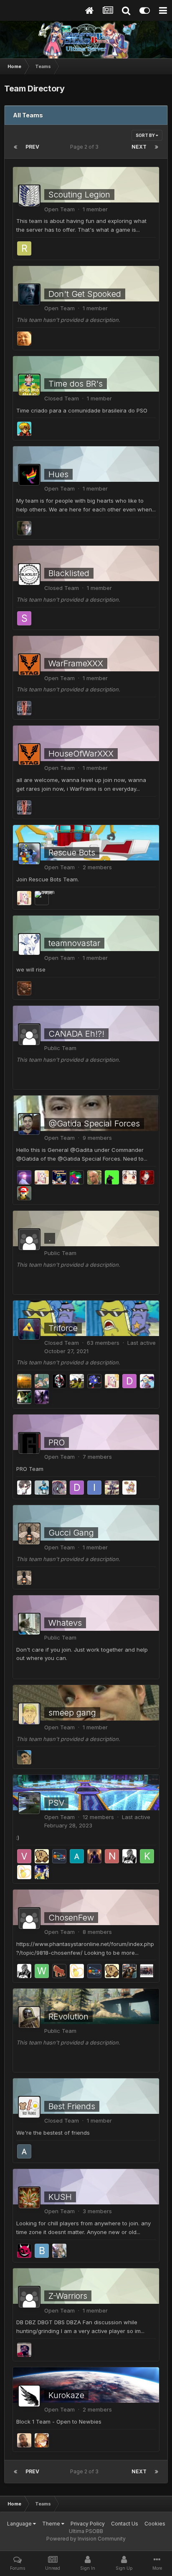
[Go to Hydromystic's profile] (59, 1177)
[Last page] (157, 147)
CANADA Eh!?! (76, 1034)
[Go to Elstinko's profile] (42, 1381)
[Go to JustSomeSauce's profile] (24, 339)
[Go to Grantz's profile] (24, 1397)
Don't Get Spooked (85, 294)
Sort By (146, 135)
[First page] (15, 147)
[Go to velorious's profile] (24, 1856)
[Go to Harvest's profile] (24, 1381)
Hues (58, 474)
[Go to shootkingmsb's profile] (24, 618)
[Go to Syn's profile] (112, 1488)
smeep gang (72, 1713)
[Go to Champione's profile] (42, 1872)
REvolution (68, 2017)
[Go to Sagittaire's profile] (24, 1578)
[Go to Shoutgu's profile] (59, 1971)
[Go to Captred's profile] (42, 2440)
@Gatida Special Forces (94, 1124)
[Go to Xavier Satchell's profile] (24, 2350)
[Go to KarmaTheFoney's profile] (147, 1381)
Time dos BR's (76, 384)
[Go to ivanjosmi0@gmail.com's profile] (94, 1488)
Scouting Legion (79, 195)
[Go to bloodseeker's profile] (94, 1856)
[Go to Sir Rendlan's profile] (24, 1488)
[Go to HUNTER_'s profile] (129, 1856)
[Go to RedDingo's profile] (24, 248)
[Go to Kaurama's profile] (147, 1856)
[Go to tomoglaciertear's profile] (129, 1971)
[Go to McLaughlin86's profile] (24, 1193)
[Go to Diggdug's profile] (129, 1381)
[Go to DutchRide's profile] (24, 898)
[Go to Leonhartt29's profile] (24, 429)
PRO (57, 1442)
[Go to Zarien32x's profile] (77, 1856)
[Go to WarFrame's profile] (24, 708)
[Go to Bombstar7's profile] (42, 2251)
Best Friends (72, 2106)
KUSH (60, 2197)
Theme (52, 2524)
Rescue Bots (72, 853)
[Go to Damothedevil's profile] (77, 1488)
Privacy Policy (88, 2524)
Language (20, 2524)
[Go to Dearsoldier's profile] (24, 988)
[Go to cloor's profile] (147, 1177)
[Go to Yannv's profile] (42, 1856)
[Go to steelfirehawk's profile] (24, 528)
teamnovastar (74, 943)
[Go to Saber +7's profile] (59, 1856)
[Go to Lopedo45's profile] (77, 1177)
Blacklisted (69, 573)
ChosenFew (71, 1918)
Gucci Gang (71, 1533)
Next (139, 147)
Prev (32, 147)
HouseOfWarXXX (81, 754)
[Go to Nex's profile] (112, 1856)
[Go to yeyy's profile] (112, 1177)
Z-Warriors (68, 2296)
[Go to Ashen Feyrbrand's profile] (24, 2440)
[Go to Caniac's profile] (59, 1381)
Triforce (63, 1328)
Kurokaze (66, 2395)
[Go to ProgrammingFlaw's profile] (24, 2251)
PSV (56, 1803)
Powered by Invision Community (86, 2539)
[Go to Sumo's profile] (24, 1757)
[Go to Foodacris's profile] (24, 2151)
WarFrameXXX (76, 663)
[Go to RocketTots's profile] (94, 1381)
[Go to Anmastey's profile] (129, 1177)
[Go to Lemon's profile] (24, 1872)
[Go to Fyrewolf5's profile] (129, 1488)
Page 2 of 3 (86, 147)
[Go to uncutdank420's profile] (59, 2251)
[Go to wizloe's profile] (42, 1971)
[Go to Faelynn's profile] (42, 1397)
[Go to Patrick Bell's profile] (77, 1381)
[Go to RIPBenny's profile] (94, 1177)
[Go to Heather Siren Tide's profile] (42, 898)
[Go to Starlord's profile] (147, 1971)
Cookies (155, 2524)
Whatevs (65, 1623)
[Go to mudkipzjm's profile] (24, 1177)
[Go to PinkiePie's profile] (59, 1488)
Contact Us (125, 2524)
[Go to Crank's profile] (42, 1488)
